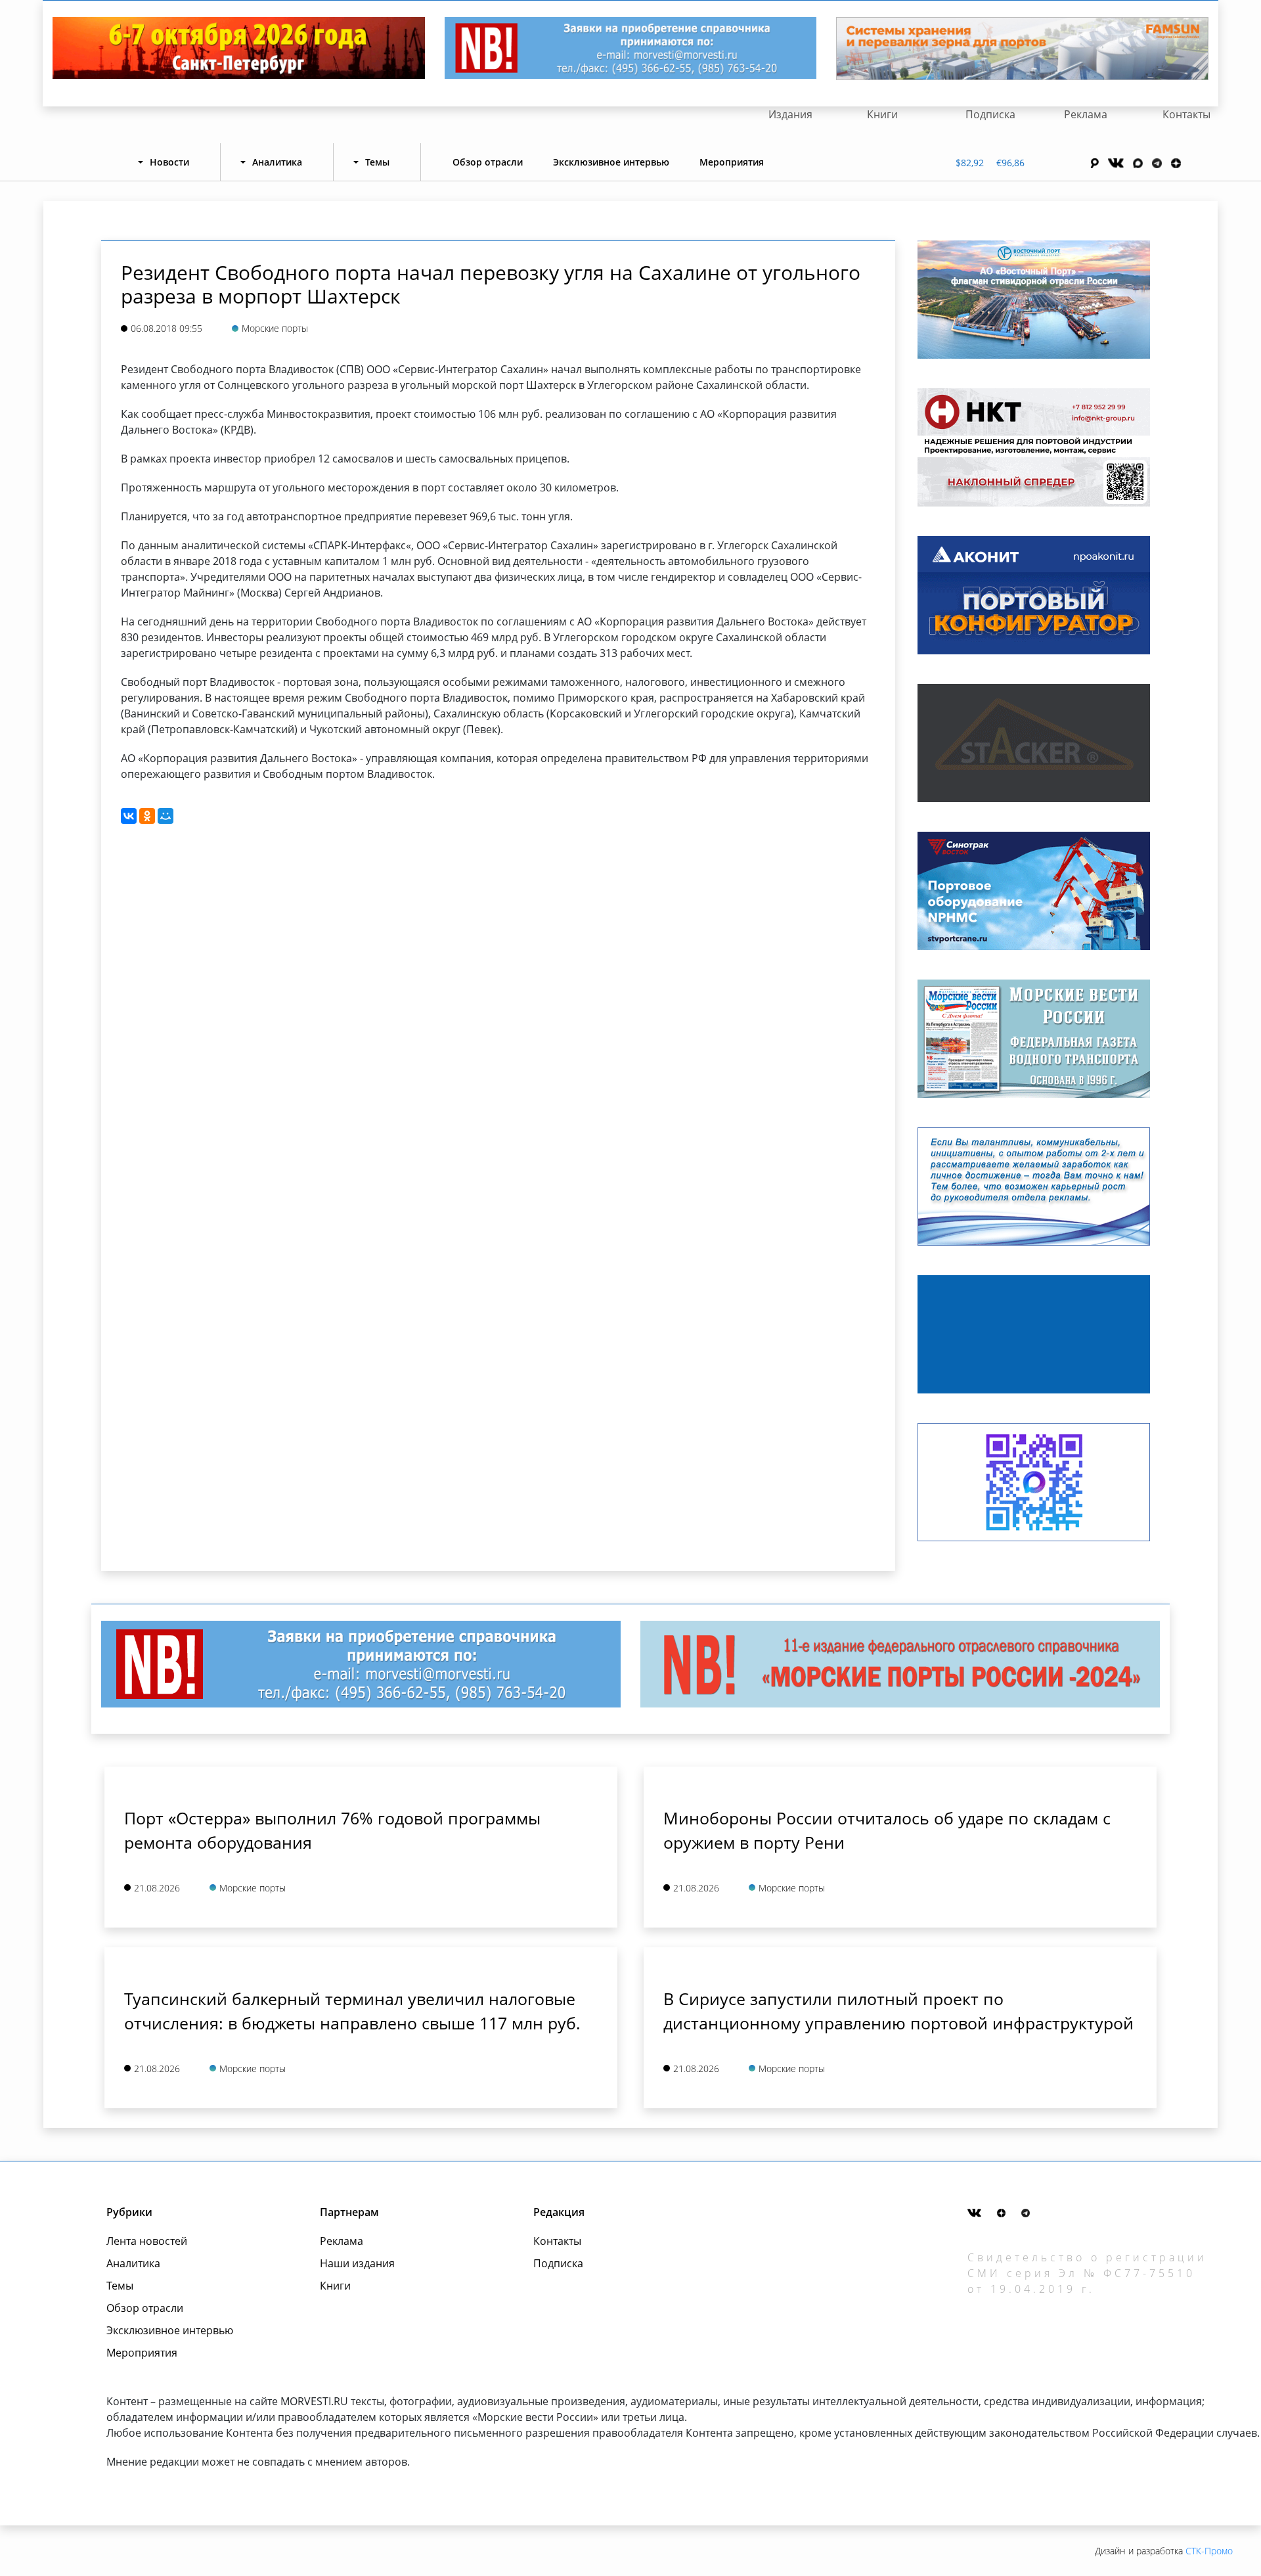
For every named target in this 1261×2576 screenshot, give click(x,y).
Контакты (1186, 114)
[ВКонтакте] (129, 816)
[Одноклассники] (147, 816)
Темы (120, 2286)
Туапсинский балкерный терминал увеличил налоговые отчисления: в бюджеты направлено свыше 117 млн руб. (352, 2011)
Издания (790, 114)
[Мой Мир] (166, 816)
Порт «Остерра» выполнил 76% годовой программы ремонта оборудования (332, 1830)
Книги (882, 114)
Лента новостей (147, 2241)
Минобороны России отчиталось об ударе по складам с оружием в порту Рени (887, 1830)
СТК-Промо (1209, 2551)
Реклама (1086, 114)
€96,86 (1010, 163)
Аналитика (133, 2263)
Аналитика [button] (277, 162)
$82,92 (970, 163)
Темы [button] (377, 162)
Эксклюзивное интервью (611, 162)
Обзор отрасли (488, 162)
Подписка (990, 114)
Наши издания (357, 2263)
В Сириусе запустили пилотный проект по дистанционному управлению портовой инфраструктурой (898, 2011)
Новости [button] (169, 162)
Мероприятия (732, 162)
